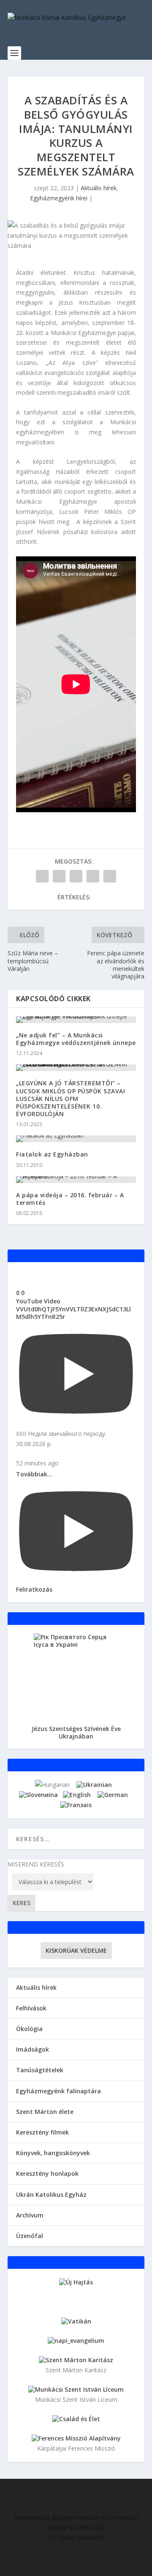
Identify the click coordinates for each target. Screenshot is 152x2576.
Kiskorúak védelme (76, 1950)
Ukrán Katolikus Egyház (51, 2195)
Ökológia (29, 2029)
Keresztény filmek (42, 2132)
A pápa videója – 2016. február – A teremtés (70, 1199)
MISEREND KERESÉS (36, 1864)
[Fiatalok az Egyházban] (76, 1139)
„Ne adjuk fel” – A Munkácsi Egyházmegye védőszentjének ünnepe (76, 1039)
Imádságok (33, 2049)
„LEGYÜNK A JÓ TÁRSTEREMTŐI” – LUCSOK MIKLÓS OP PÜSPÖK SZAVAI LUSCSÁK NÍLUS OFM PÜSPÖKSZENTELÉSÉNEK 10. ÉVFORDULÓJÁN (71, 1098)
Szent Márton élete (45, 2112)
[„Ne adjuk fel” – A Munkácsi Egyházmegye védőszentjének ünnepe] (76, 1020)
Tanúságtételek (40, 2070)
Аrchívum (30, 2215)
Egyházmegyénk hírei (59, 198)
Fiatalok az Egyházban (52, 1154)
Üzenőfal (30, 2236)
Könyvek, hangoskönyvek (53, 2153)
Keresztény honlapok (47, 2173)
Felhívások (31, 2008)
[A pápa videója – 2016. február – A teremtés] (76, 1180)
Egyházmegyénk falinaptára (58, 2091)
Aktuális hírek (99, 188)
